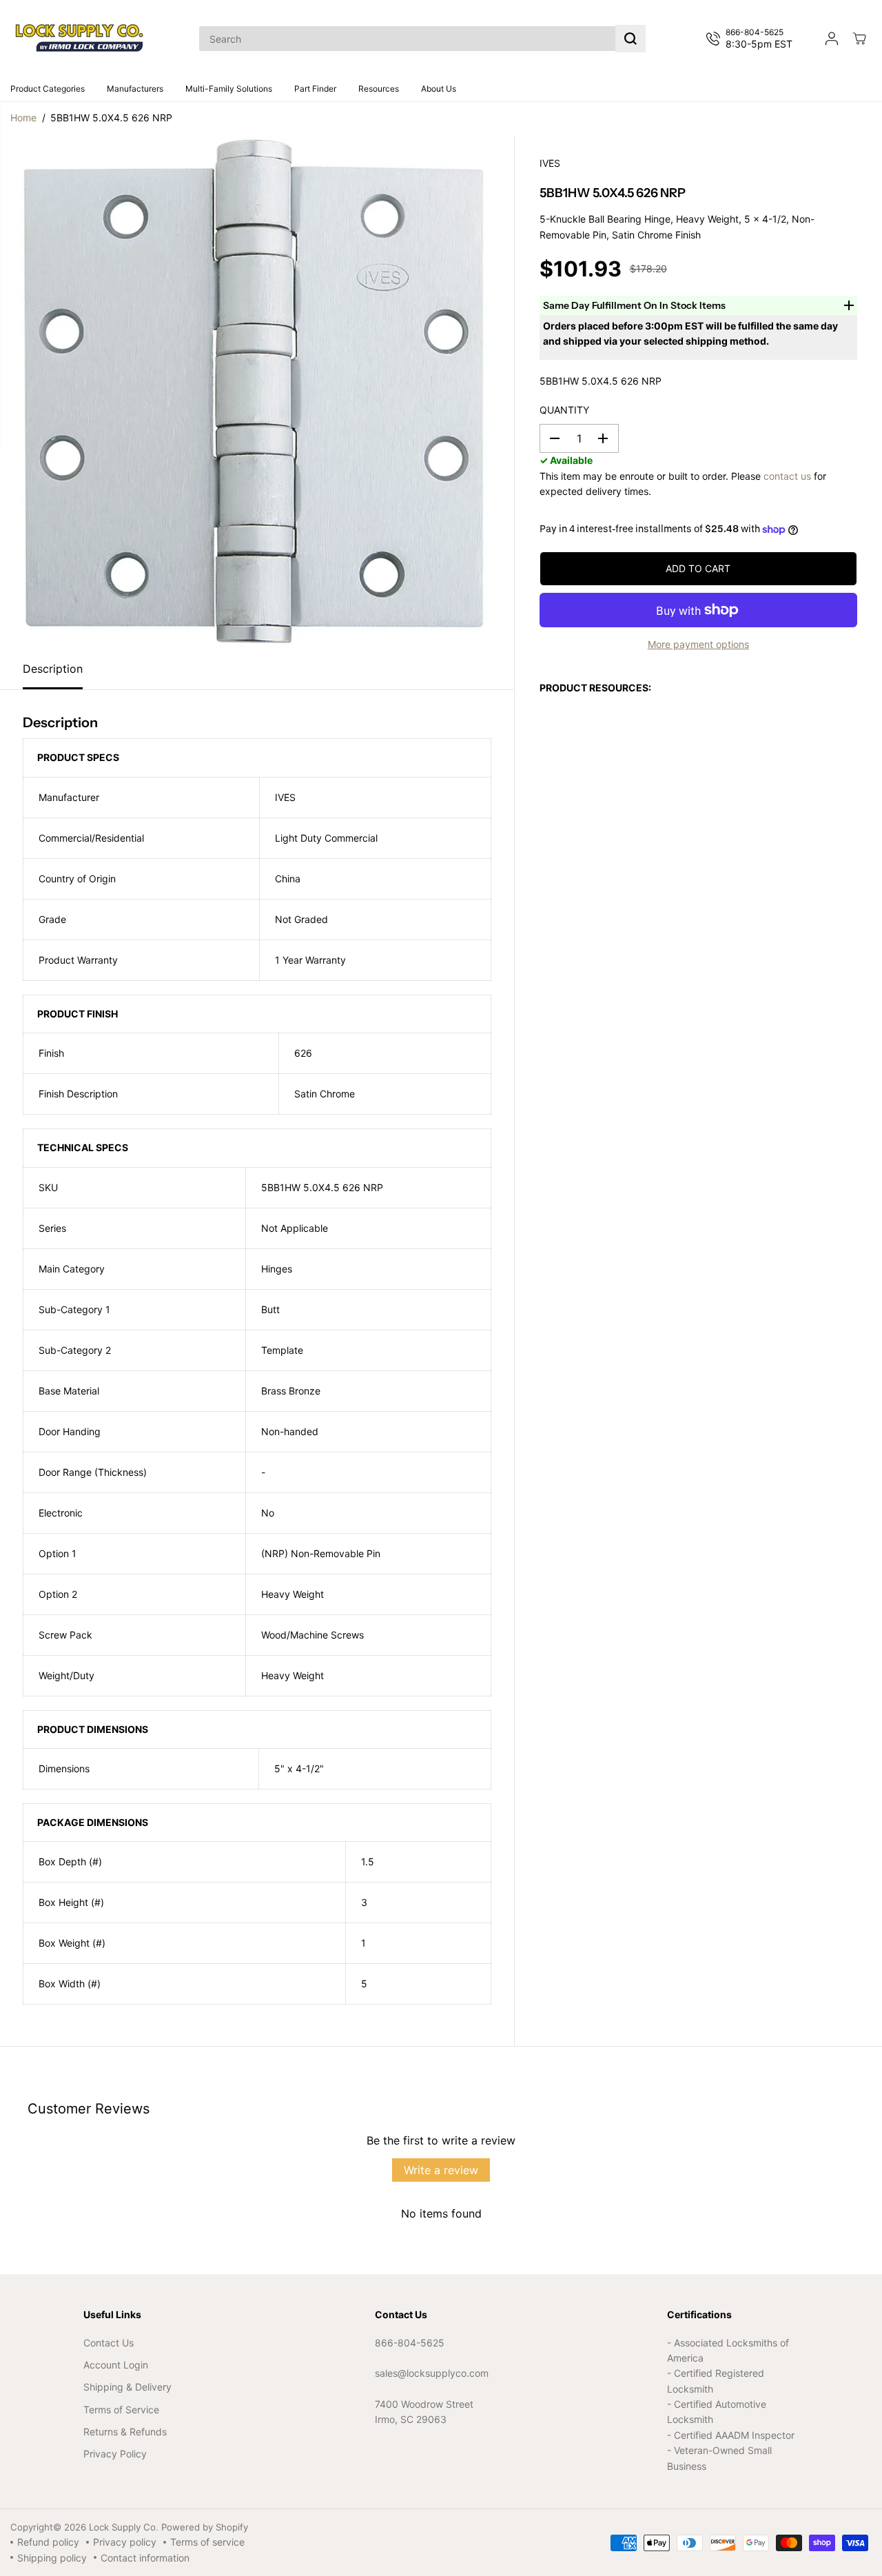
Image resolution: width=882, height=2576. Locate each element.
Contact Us (109, 2343)
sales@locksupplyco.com (432, 2373)
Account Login (116, 2365)
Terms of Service (121, 2410)
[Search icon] (630, 39)
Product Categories (48, 89)
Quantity (564, 410)
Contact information (145, 2558)
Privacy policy (125, 2542)
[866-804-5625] (752, 39)
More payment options (698, 644)
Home (23, 118)
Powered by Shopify (205, 2527)
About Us (439, 89)
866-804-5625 (410, 2343)
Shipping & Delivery (127, 2387)
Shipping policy (52, 2558)
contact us (787, 476)
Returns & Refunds (125, 2432)
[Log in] (832, 39)
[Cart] (859, 39)
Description (53, 669)
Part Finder (315, 89)
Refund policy (48, 2542)
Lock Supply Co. (124, 2527)
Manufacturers (135, 89)
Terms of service (207, 2542)
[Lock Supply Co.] (79, 39)
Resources (379, 89)
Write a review (441, 2170)
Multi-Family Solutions (229, 89)
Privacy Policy (115, 2454)
